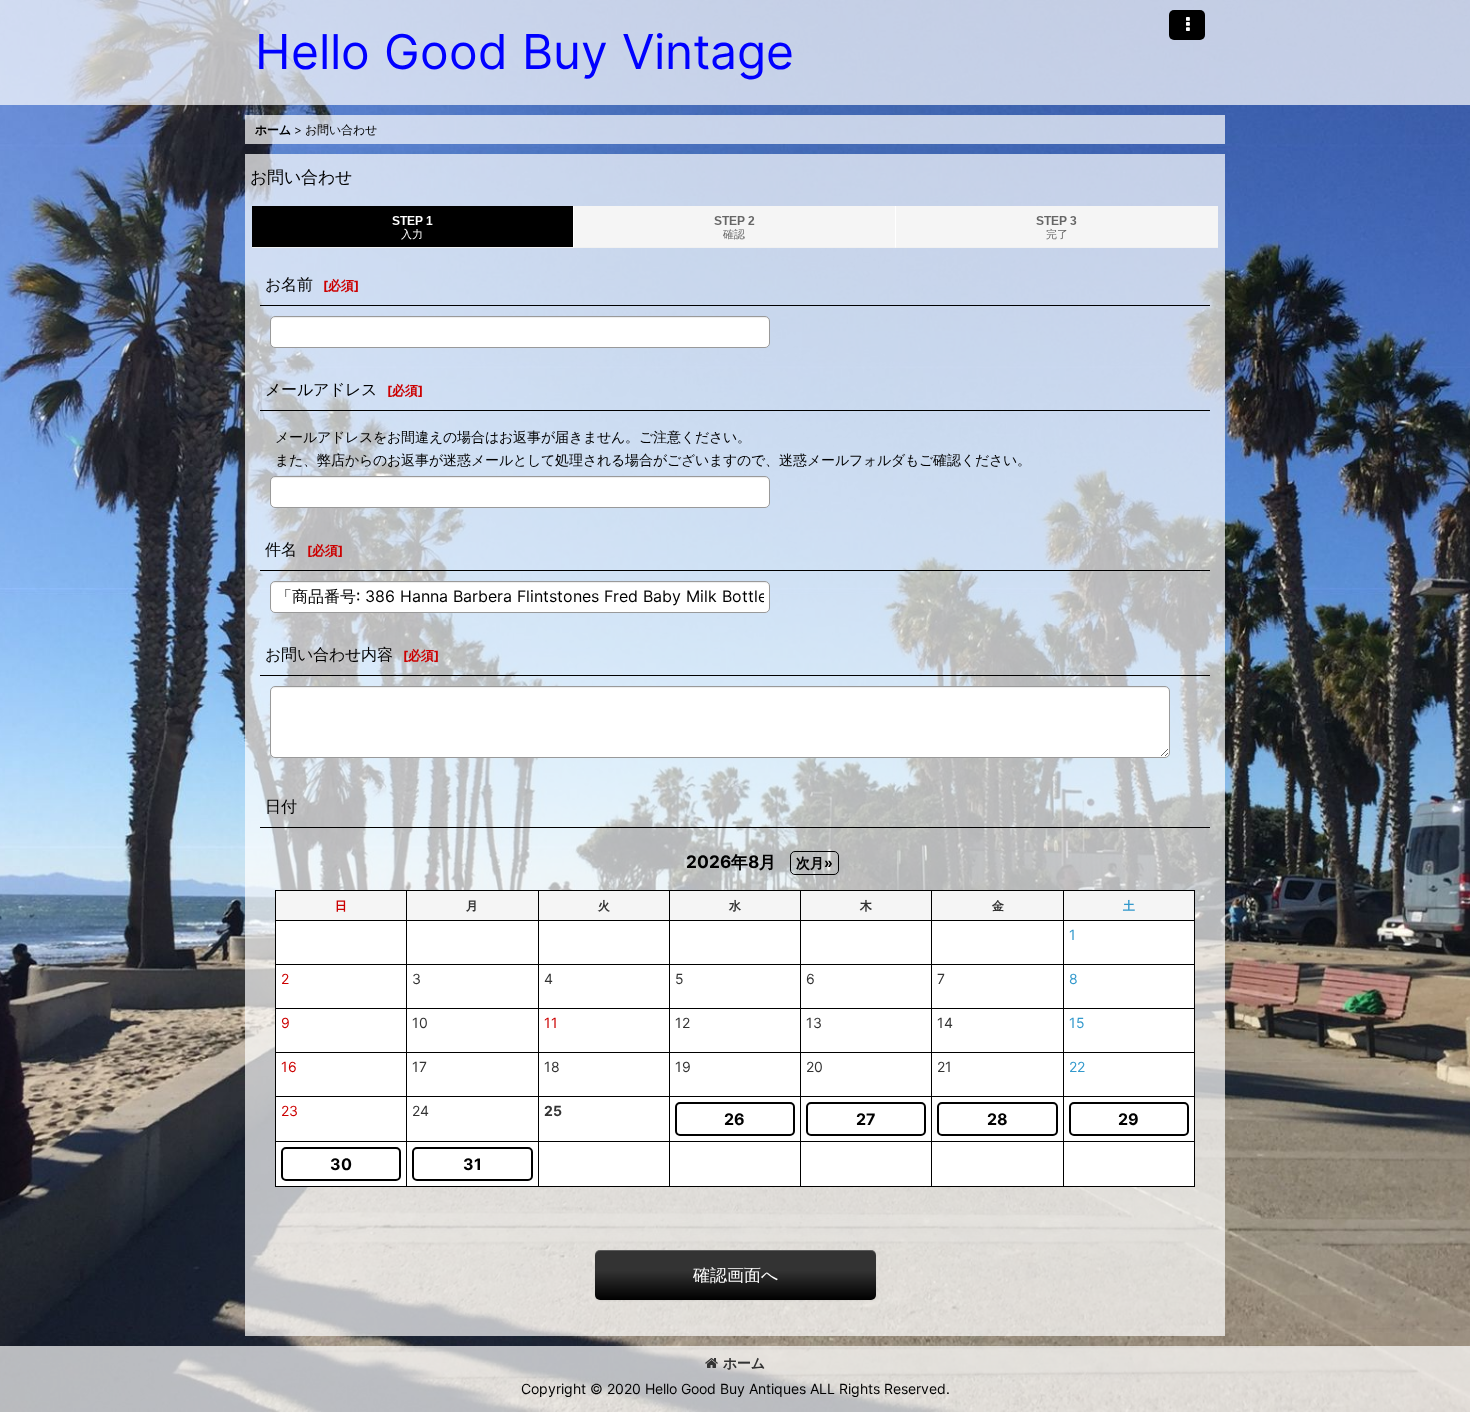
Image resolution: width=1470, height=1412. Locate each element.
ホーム (744, 1362)
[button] (1187, 25)
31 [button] (472, 1164)
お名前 (289, 284)
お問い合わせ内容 (329, 654)
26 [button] (734, 1119)
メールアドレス (321, 389)
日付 (281, 806)
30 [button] (341, 1164)
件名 (281, 549)
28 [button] (997, 1119)
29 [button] (1128, 1119)
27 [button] (866, 1119)
